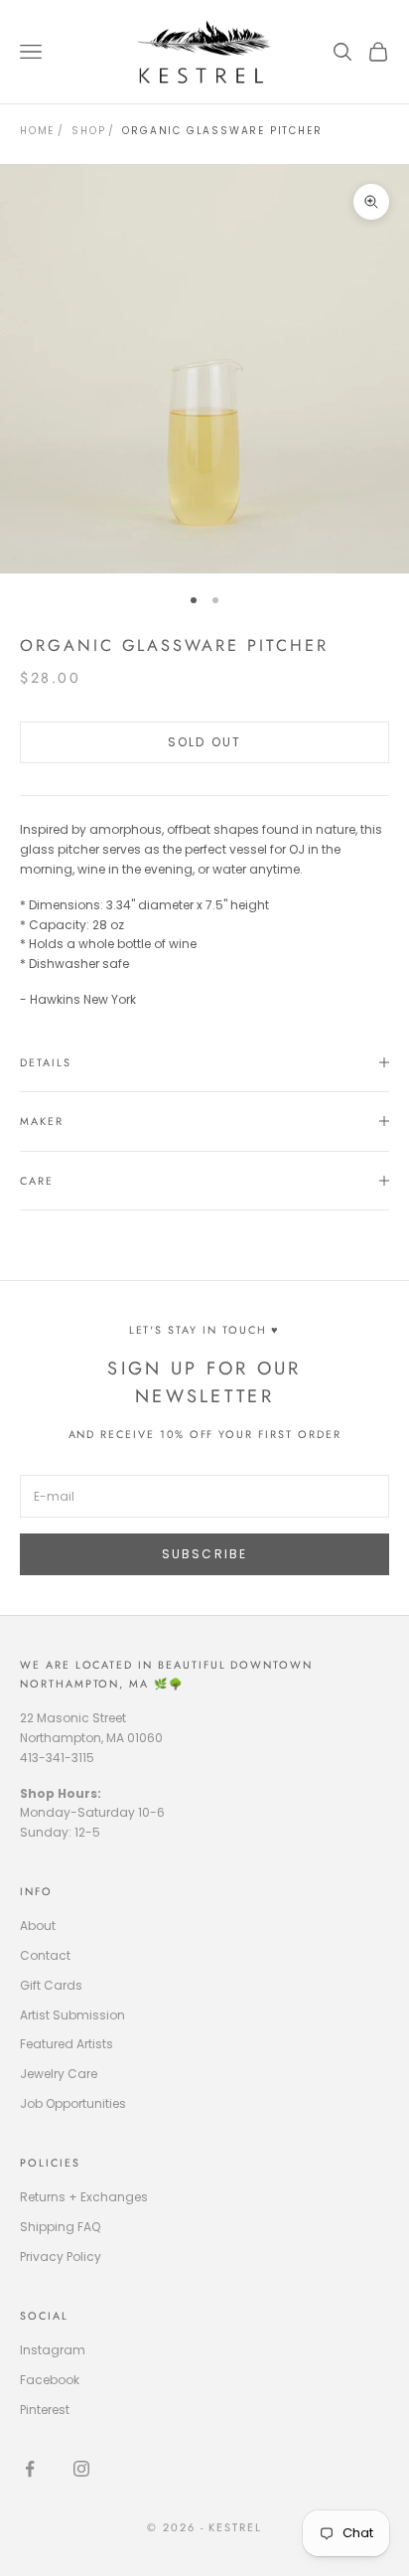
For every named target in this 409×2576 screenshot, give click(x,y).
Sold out (204, 742)
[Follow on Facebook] (30, 2469)
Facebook (50, 2380)
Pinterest (45, 2410)
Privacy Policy (61, 2256)
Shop (88, 131)
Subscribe (204, 1554)
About (38, 1926)
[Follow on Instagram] (81, 2469)
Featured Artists (67, 2044)
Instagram (53, 2350)
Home (37, 131)
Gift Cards (51, 1985)
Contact (45, 1955)
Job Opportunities (73, 2103)
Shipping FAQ (60, 2227)
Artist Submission (72, 2015)
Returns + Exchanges (84, 2197)
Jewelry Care (59, 2074)
